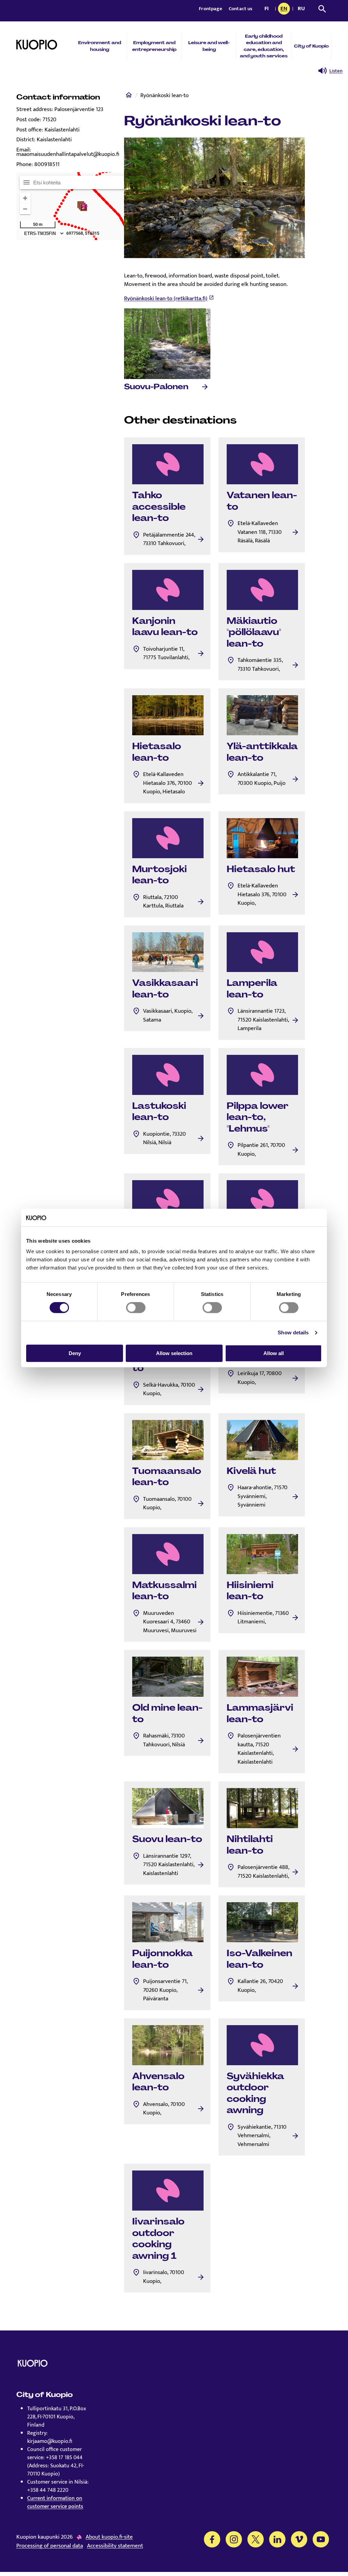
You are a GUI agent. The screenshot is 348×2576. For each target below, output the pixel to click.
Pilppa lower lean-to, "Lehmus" (258, 1117)
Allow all (274, 1353)
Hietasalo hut (261, 869)
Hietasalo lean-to (157, 752)
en (285, 9)
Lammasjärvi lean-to (260, 1713)
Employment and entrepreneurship (154, 46)
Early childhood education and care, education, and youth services (264, 46)
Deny (75, 1353)
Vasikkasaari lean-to (165, 989)
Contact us (241, 9)
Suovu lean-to (167, 1839)
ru (302, 9)
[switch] (136, 1308)
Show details (293, 1332)
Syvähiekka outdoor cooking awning (255, 2093)
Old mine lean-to (167, 1713)
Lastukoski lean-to (159, 1112)
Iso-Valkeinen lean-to (259, 1959)
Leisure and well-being (209, 46)
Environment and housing (100, 46)
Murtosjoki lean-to (160, 875)
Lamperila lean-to (252, 989)
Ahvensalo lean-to (158, 2082)
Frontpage (211, 9)
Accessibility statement (115, 2546)
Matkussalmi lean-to (164, 1591)
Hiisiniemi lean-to (250, 1591)
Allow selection (174, 1353)
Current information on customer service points (55, 2502)
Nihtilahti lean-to (250, 1845)
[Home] (129, 96)
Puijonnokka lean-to (162, 1959)
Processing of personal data (50, 2546)
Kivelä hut (251, 1471)
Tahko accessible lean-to (159, 507)
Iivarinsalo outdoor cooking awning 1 (158, 2239)
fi (268, 9)
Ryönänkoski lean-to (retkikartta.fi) (166, 299)
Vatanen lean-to (262, 501)
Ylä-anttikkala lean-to (262, 752)
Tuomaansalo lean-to (167, 1477)
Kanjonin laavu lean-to (165, 627)
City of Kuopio (311, 46)
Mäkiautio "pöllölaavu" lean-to (254, 632)
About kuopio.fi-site (109, 2537)
